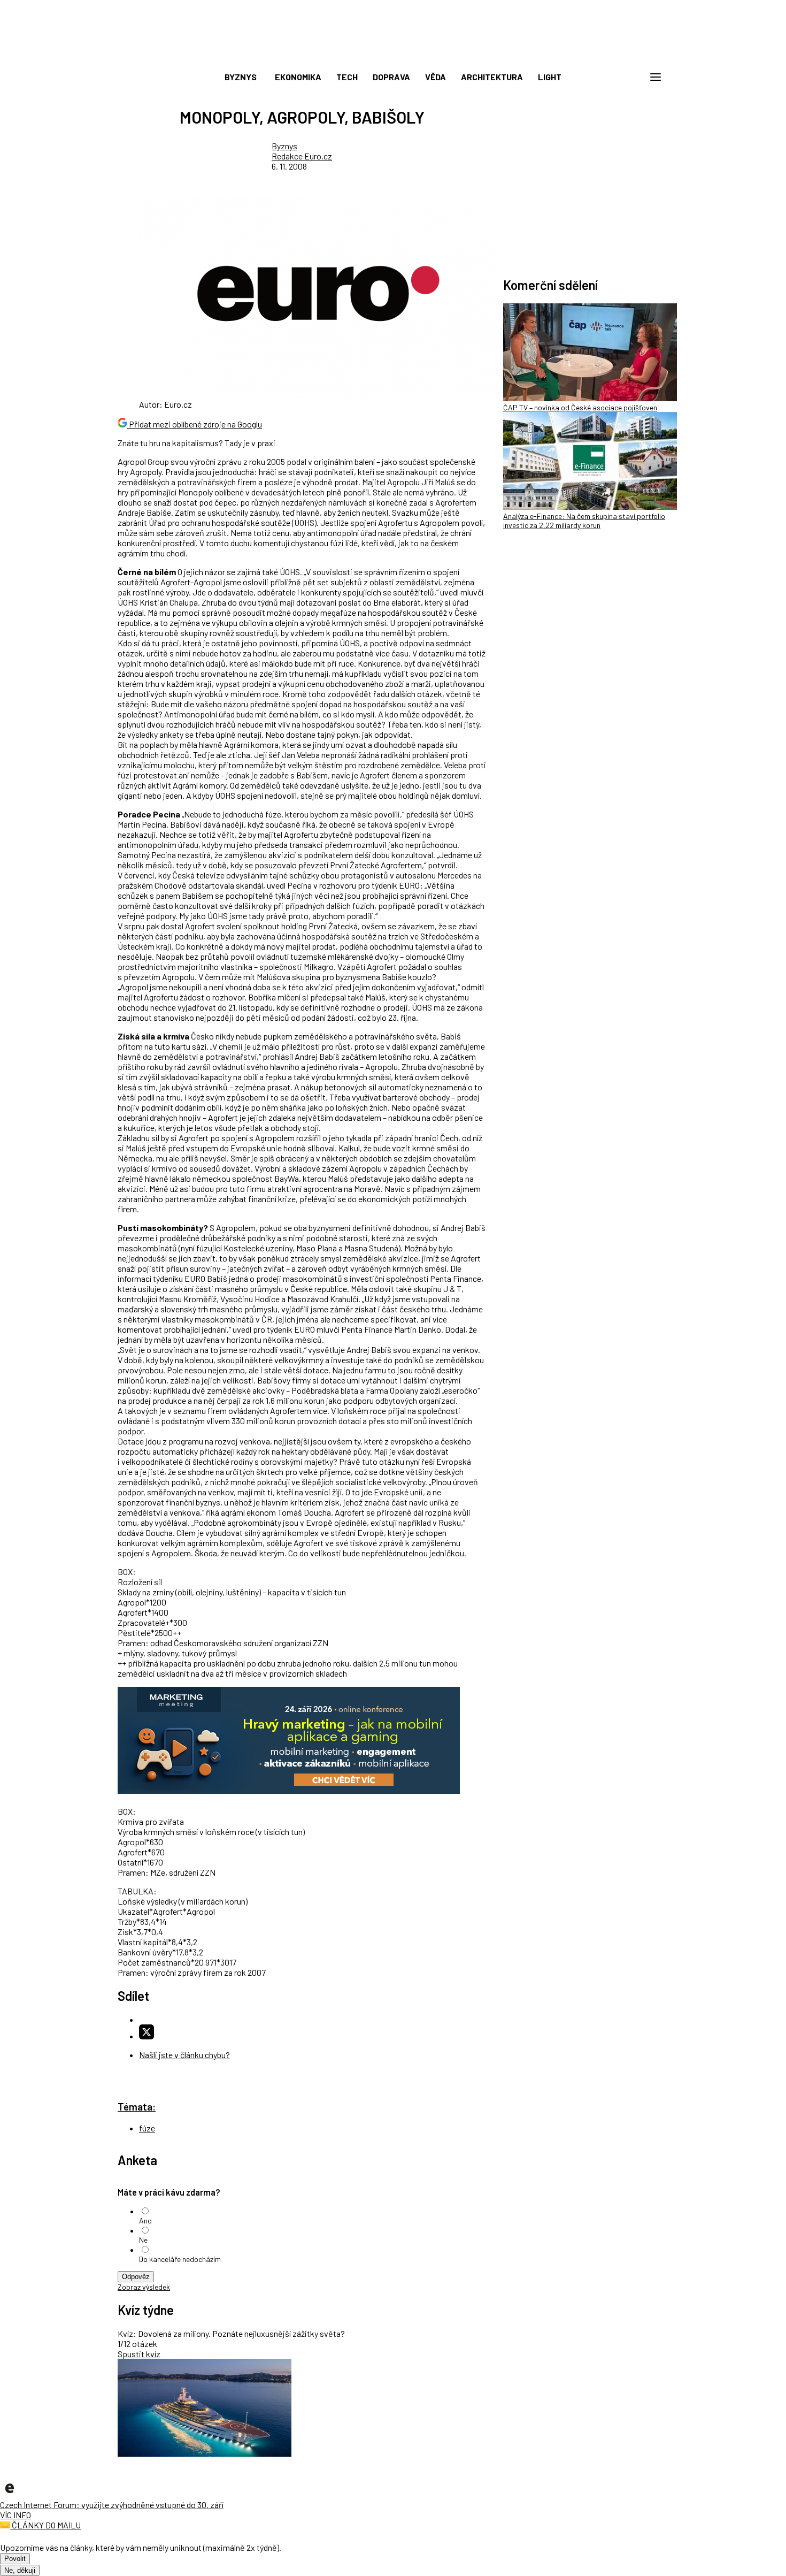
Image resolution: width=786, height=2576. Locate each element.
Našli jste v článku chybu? (184, 2055)
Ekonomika (298, 77)
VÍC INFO (16, 2515)
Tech (347, 77)
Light (550, 77)
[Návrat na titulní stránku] (393, 53)
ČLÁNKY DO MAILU (45, 2525)
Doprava (391, 77)
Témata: (137, 2107)
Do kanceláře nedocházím (180, 2259)
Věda (436, 77)
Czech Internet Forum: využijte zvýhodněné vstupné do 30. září (112, 2505)
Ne (143, 2240)
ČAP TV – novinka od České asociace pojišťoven (580, 407)
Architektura (492, 77)
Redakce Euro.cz (302, 156)
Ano (145, 2220)
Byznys (241, 77)
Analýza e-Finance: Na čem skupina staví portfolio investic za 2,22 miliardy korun (584, 521)
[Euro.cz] (10, 2494)
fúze (147, 2128)
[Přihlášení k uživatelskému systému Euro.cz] (604, 77)
